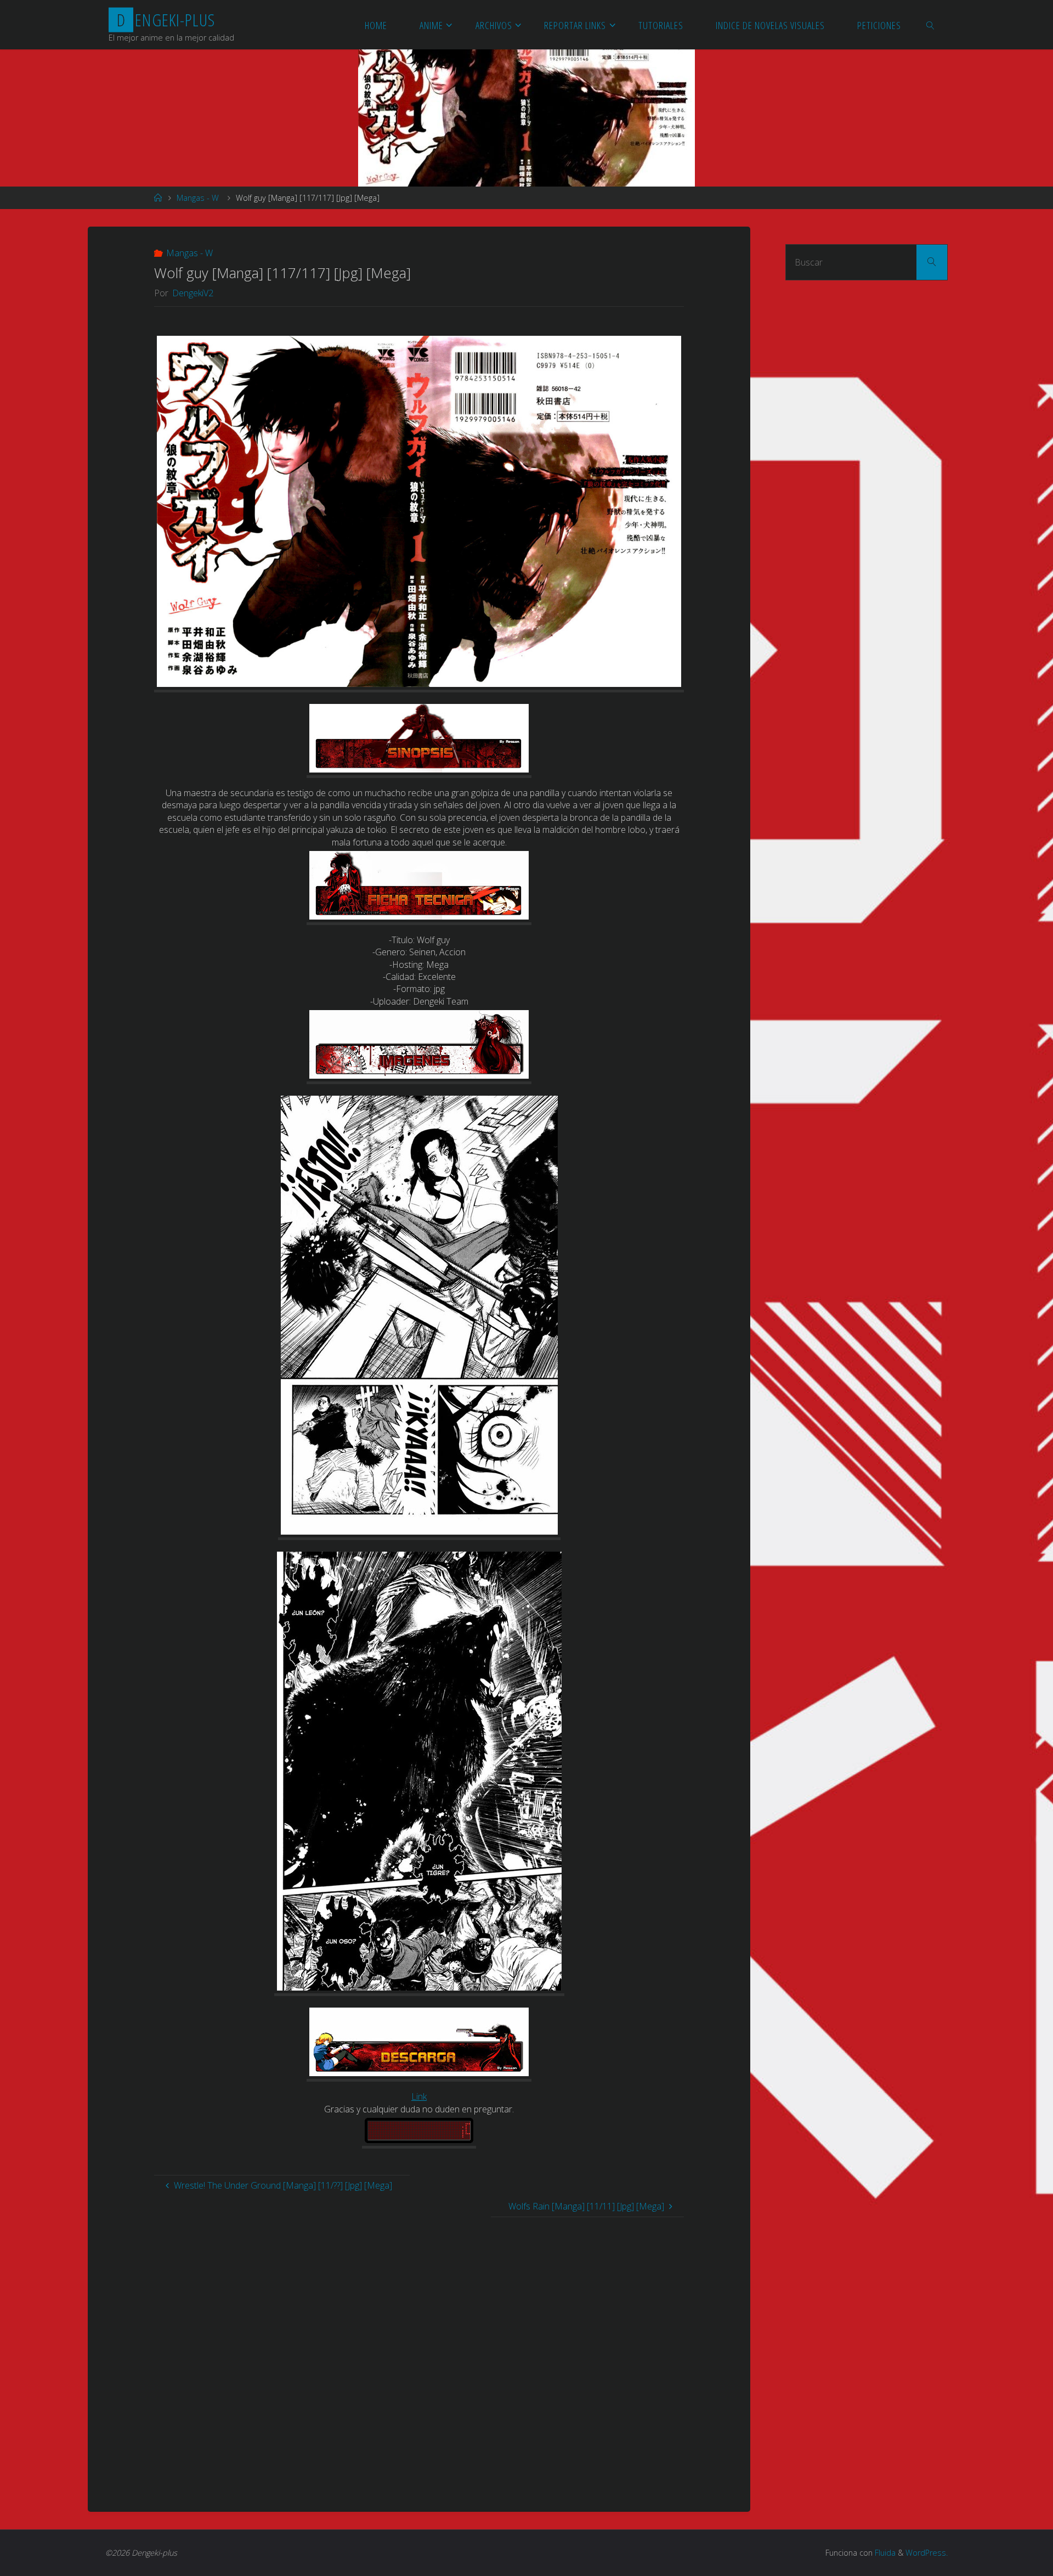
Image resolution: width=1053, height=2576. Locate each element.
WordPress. (927, 2553)
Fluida (884, 2553)
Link (419, 2096)
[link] (931, 25)
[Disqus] (419, 2354)
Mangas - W (198, 198)
